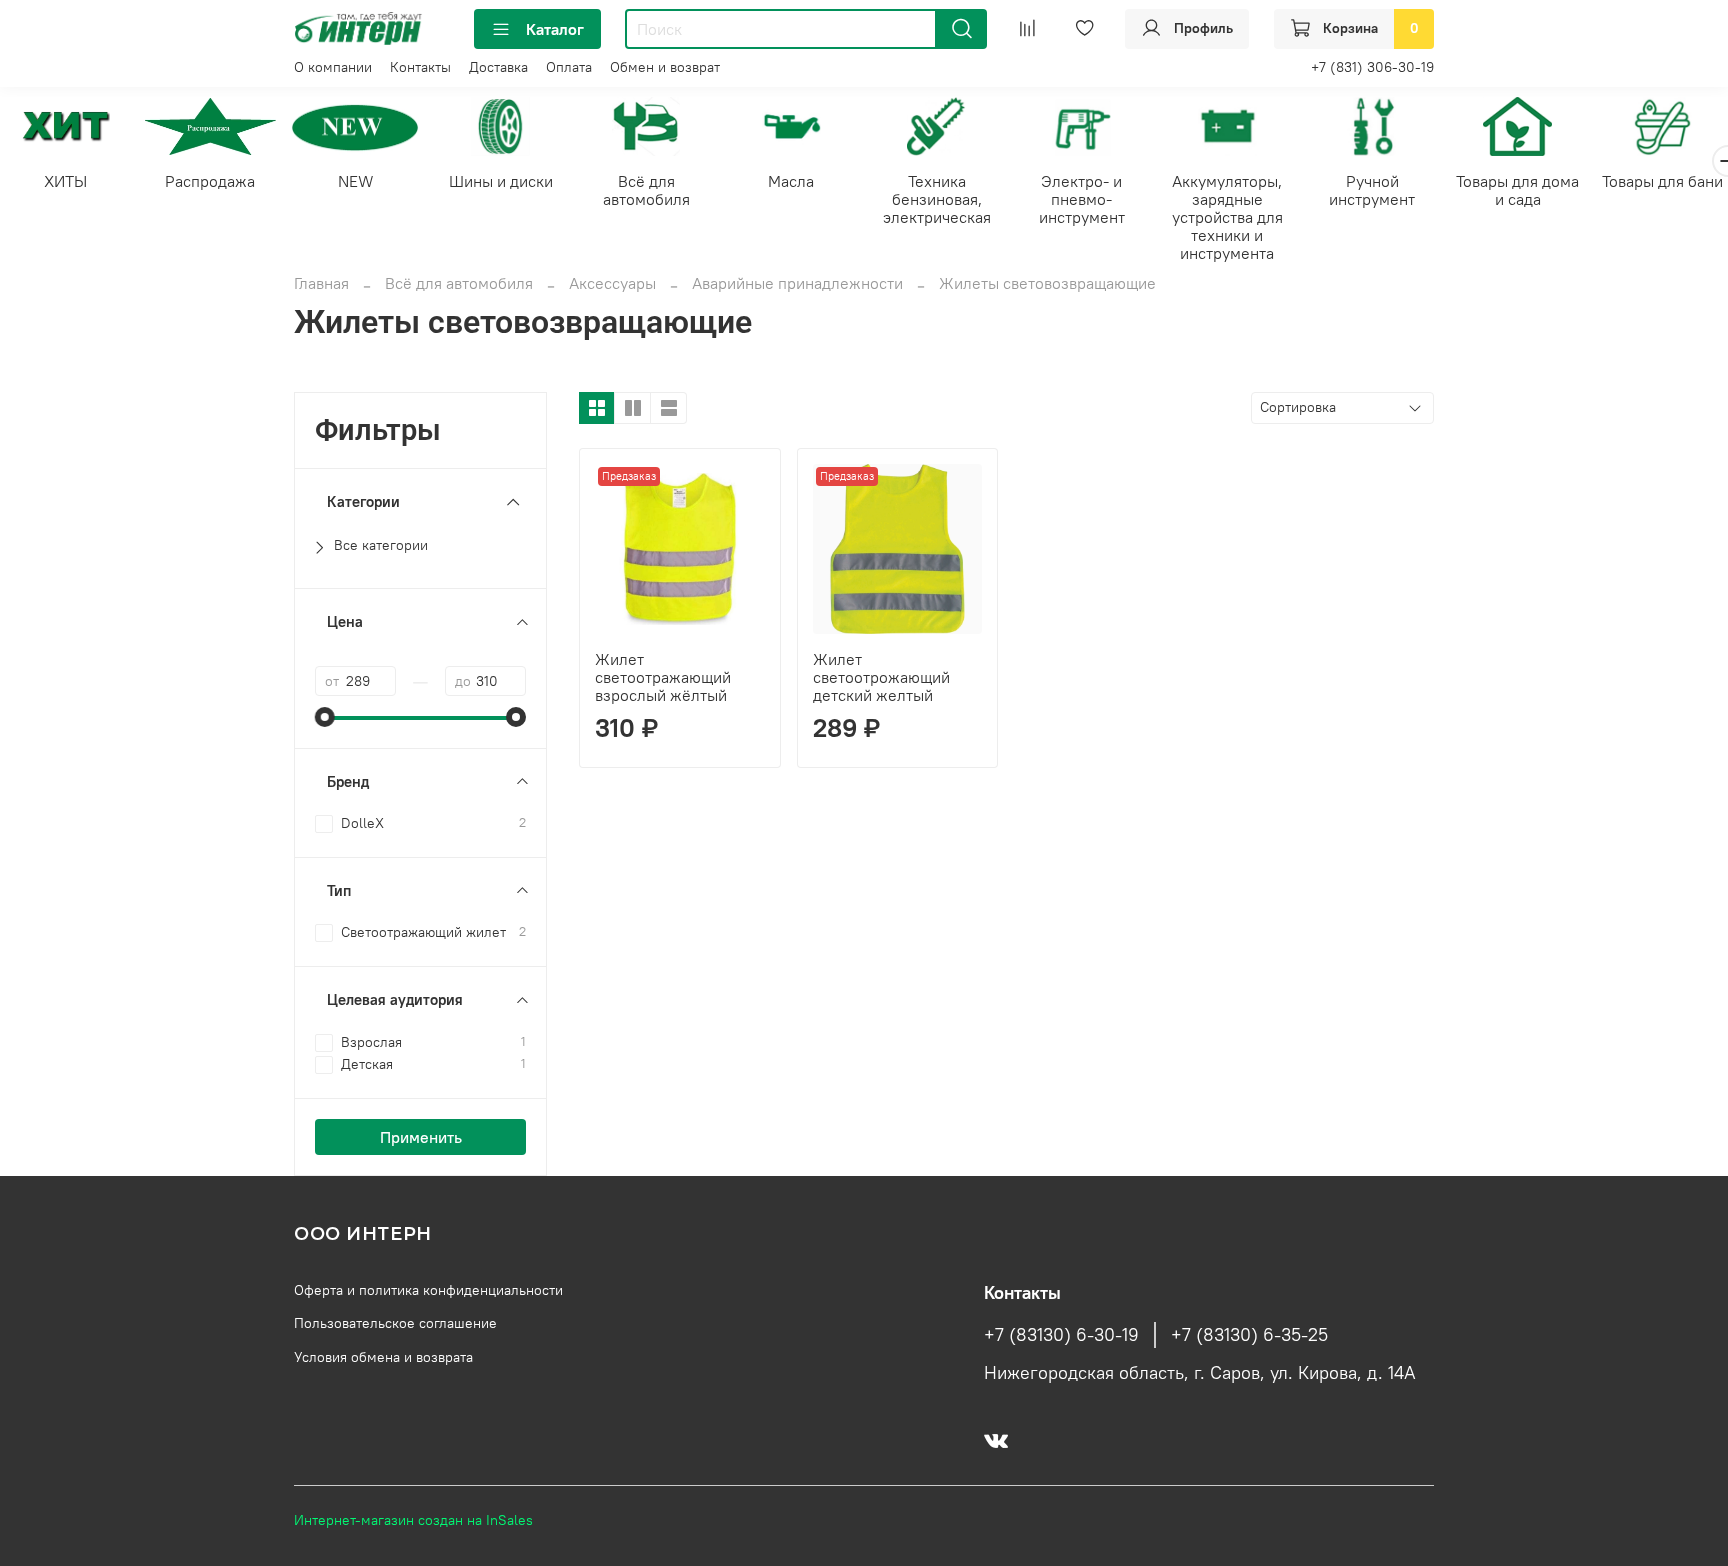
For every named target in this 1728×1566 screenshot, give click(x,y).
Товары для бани (1662, 182)
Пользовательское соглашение (395, 1323)
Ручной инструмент (1372, 191)
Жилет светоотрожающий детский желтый (881, 677)
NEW (356, 182)
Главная (321, 283)
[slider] (325, 717)
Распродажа (210, 182)
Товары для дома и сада (1517, 191)
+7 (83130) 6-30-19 (1061, 1335)
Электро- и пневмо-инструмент (1082, 200)
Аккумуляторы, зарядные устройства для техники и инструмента (1227, 218)
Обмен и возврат (665, 67)
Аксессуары (612, 283)
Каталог (555, 29)
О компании (333, 67)
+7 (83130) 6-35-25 (1249, 1335)
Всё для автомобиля (646, 191)
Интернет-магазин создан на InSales (413, 1520)
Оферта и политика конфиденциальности (428, 1290)
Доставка (498, 67)
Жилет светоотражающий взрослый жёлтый (663, 677)
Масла (791, 182)
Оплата (569, 67)
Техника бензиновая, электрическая (937, 200)
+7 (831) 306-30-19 (1372, 67)
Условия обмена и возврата (383, 1357)
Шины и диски (501, 182)
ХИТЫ (65, 182)
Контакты (420, 67)
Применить (421, 1137)
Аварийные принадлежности (797, 283)
